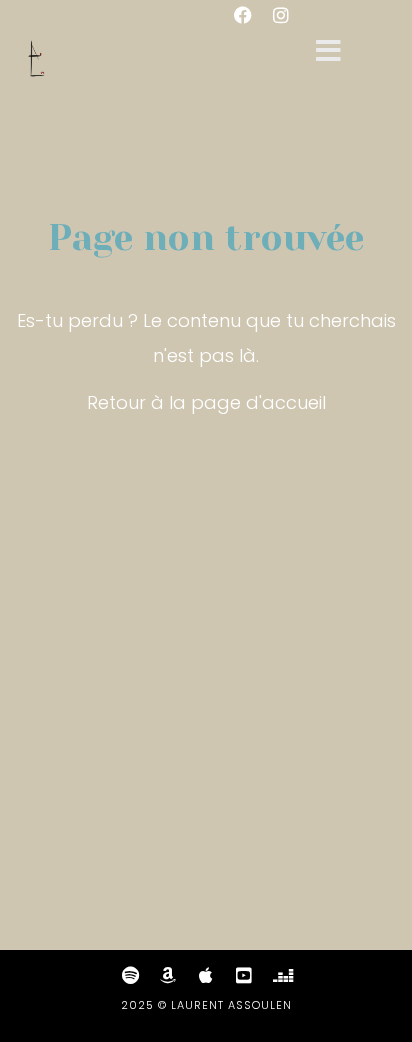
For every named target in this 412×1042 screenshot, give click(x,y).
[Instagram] (281, 15)
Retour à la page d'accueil (206, 402)
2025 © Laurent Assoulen (206, 1005)
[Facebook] (243, 15)
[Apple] (206, 975)
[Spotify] (130, 975)
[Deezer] (282, 975)
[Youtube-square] (244, 975)
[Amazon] (168, 975)
